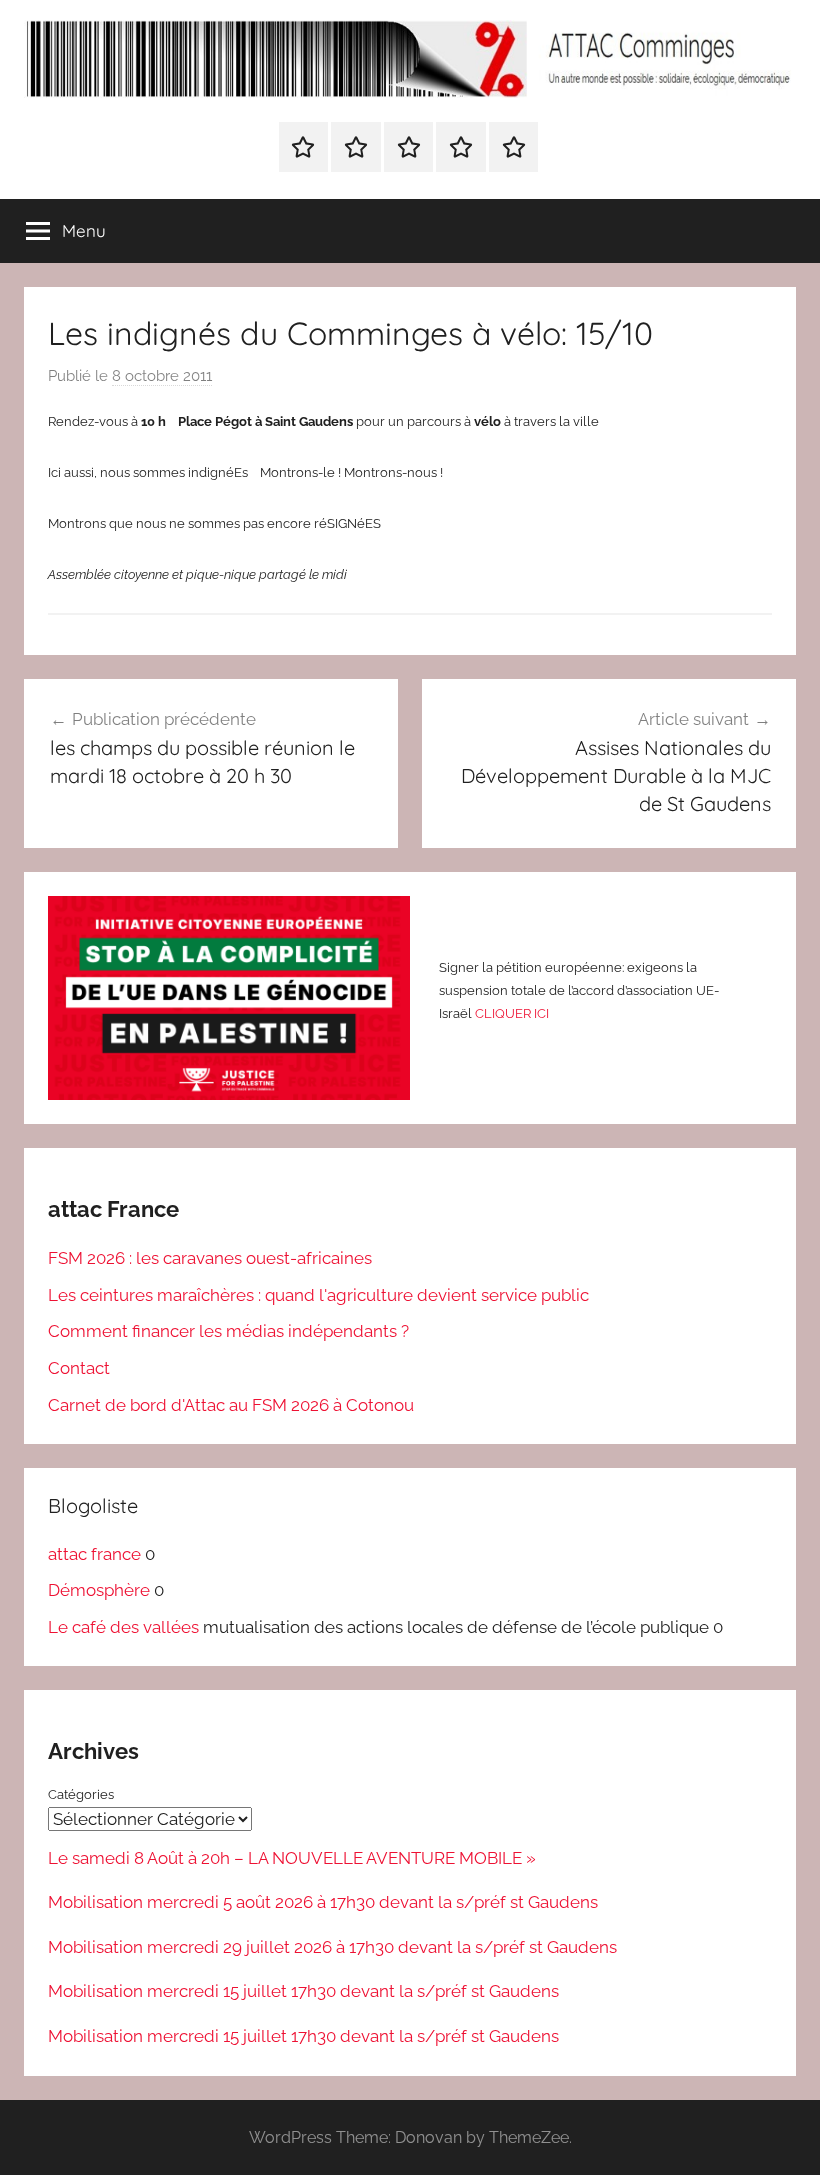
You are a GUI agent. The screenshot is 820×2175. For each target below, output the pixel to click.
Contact (79, 1368)
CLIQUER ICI (512, 1013)
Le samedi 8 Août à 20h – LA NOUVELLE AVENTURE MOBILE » (292, 1858)
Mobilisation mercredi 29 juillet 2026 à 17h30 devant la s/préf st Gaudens (332, 1947)
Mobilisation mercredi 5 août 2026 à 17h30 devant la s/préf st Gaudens (323, 1902)
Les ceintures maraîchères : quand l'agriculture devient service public (318, 1295)
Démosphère (99, 1590)
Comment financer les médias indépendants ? (228, 1331)
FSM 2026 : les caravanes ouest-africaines (210, 1258)
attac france (94, 1554)
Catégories (81, 1794)
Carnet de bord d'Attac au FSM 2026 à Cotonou (231, 1405)
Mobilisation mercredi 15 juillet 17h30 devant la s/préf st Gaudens (303, 1991)
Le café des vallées (123, 1627)
